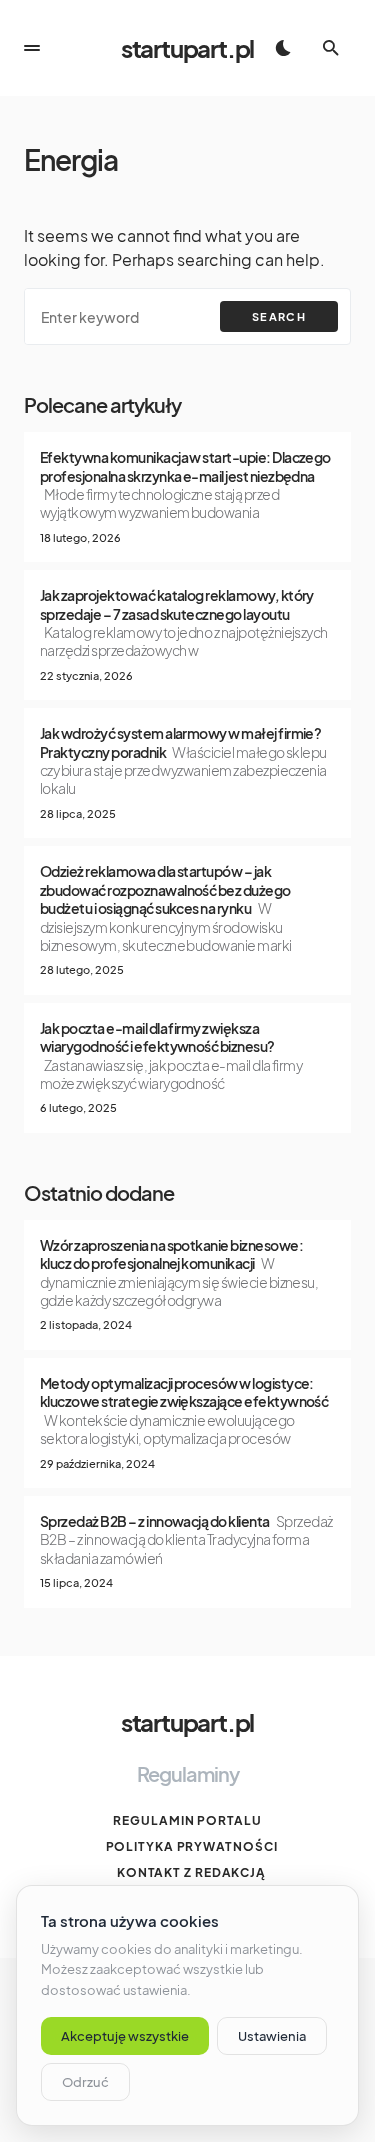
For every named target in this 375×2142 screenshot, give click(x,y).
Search (279, 316)
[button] (32, 48)
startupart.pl (187, 48)
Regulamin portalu (187, 1820)
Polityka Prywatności (192, 1846)
